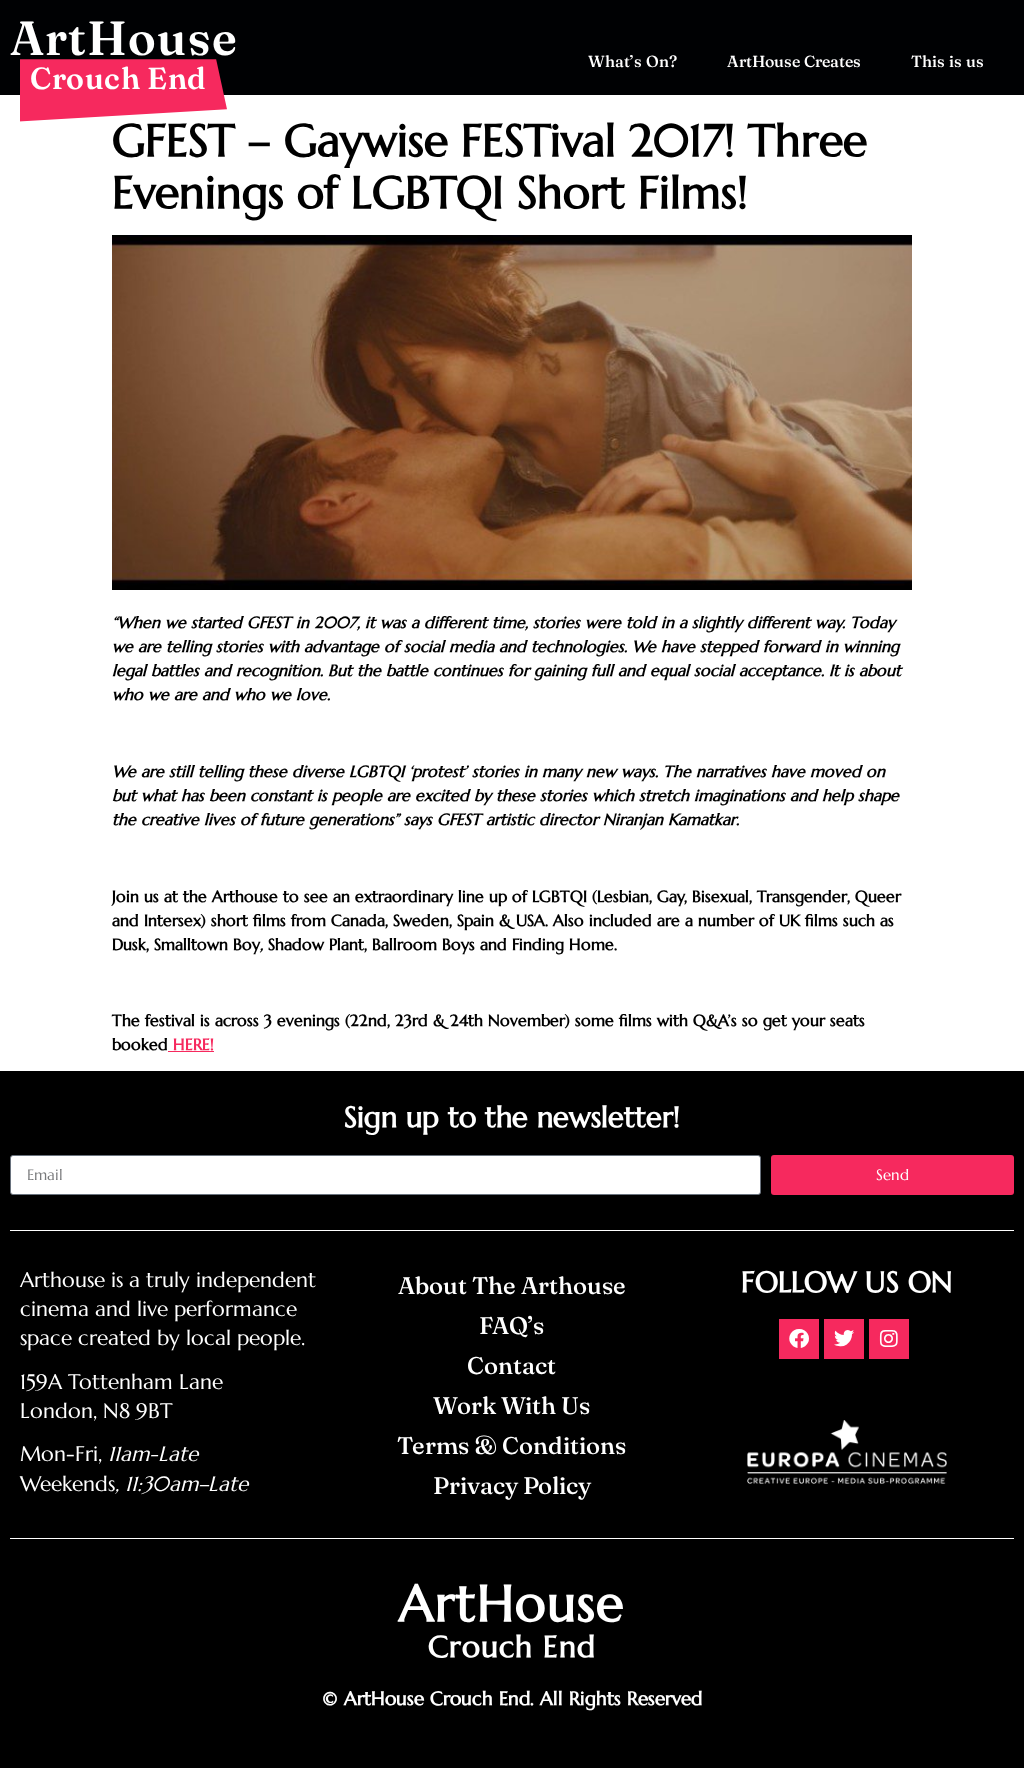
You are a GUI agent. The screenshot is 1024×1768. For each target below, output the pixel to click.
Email (29, 1147)
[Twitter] (844, 1339)
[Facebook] (799, 1339)
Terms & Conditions (511, 1445)
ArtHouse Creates (794, 61)
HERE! (191, 1044)
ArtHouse (124, 37)
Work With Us (511, 1405)
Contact (511, 1365)
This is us (947, 61)
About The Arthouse (512, 1285)
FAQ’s (511, 1325)
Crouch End (118, 78)
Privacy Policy (512, 1485)
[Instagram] (889, 1339)
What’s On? (632, 61)
